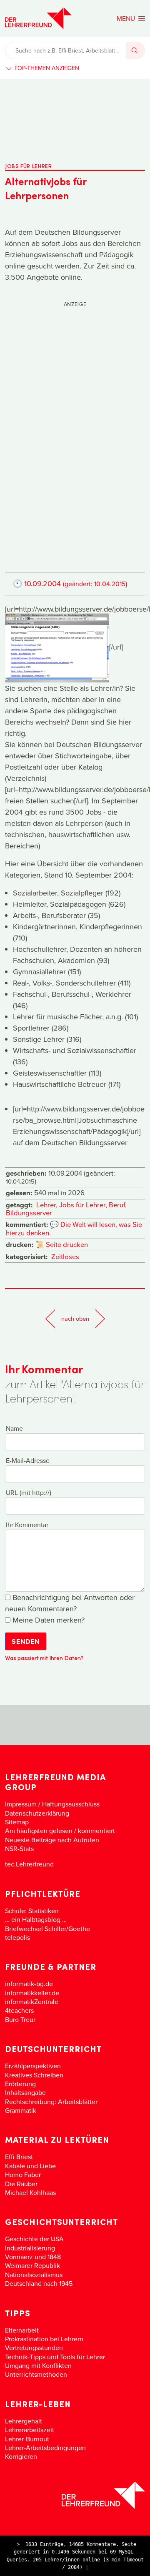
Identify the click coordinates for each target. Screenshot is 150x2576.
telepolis (17, 1937)
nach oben (75, 1318)
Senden (26, 1642)
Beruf (117, 1205)
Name (14, 1428)
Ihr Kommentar (27, 1525)
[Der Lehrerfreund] (75, 2495)
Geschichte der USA (34, 2239)
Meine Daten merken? (47, 1620)
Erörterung (20, 2084)
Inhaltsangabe (25, 2092)
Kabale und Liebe (30, 2166)
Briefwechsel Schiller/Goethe (47, 1929)
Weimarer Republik (32, 2265)
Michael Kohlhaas (30, 2192)
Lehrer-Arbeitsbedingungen (45, 2448)
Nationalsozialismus (34, 2275)
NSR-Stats (19, 1849)
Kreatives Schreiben (34, 2075)
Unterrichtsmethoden (36, 2374)
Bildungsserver (29, 1213)
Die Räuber (21, 2184)
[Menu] (131, 18)
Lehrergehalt (24, 2421)
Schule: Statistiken (32, 1911)
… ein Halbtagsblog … (36, 1919)
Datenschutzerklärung (37, 1813)
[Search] (136, 50)
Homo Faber (23, 2175)
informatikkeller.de (32, 1993)
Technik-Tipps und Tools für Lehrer (55, 2357)
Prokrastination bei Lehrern (44, 2339)
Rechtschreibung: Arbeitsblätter (51, 2102)
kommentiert (96, 1831)
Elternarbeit (22, 2330)
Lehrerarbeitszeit (30, 2430)
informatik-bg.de (29, 1984)
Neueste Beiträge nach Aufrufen (52, 1840)
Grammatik (21, 2110)
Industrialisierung (30, 2248)
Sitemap (17, 1822)
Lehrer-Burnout (27, 2439)
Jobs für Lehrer (82, 1205)
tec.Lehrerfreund (29, 1864)
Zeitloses (65, 1256)
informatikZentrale (32, 2002)
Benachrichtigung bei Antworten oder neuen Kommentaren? (70, 1603)
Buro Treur (20, 2019)
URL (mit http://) (29, 1492)
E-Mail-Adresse (28, 1460)
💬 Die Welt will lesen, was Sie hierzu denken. (74, 1228)
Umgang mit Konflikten (38, 2365)
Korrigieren (21, 2456)
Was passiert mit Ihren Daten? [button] (44, 1658)
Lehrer (46, 1205)
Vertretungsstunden (34, 2348)
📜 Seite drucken (62, 1244)
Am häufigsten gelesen (39, 1831)
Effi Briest (19, 2157)
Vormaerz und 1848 (33, 2257)
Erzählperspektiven (33, 2066)
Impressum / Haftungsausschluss (52, 1804)
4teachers (19, 2010)
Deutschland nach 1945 (39, 2283)
